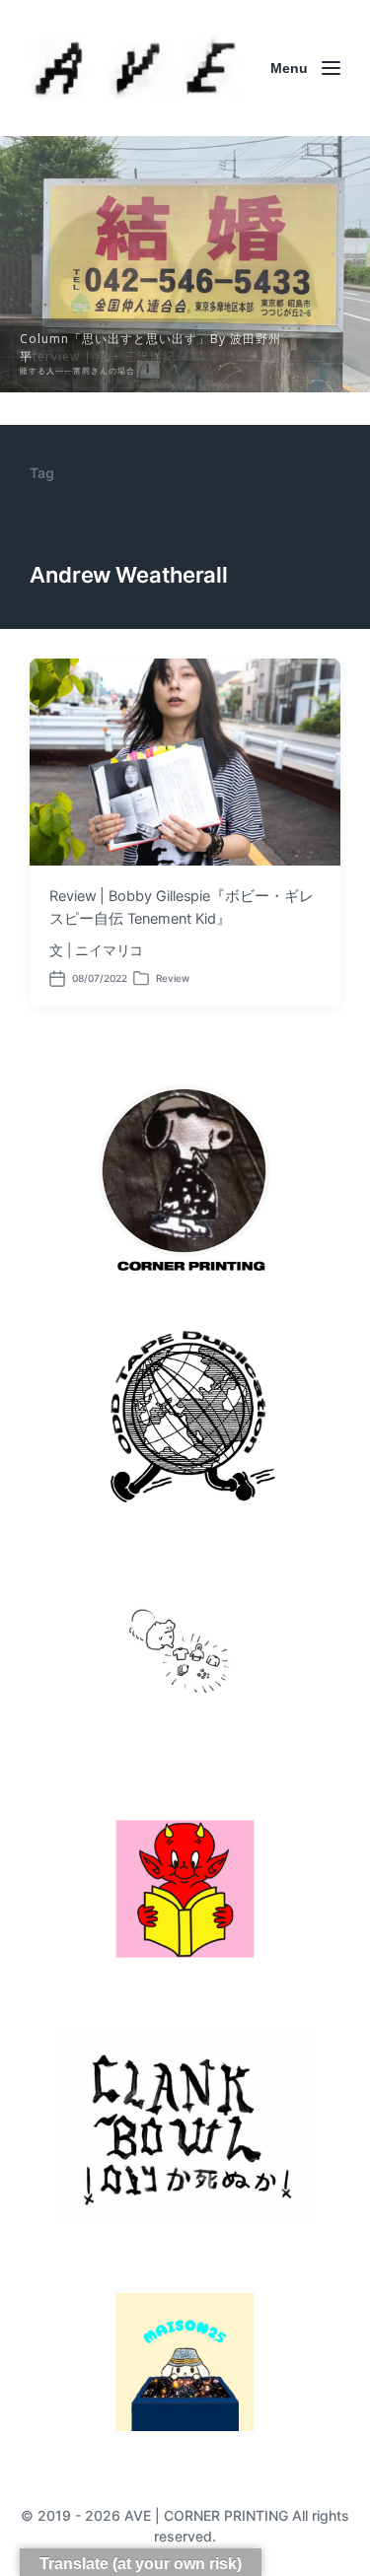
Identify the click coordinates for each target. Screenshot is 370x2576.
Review (173, 978)
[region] (185, 264)
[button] (185, 264)
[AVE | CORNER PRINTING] (136, 68)
